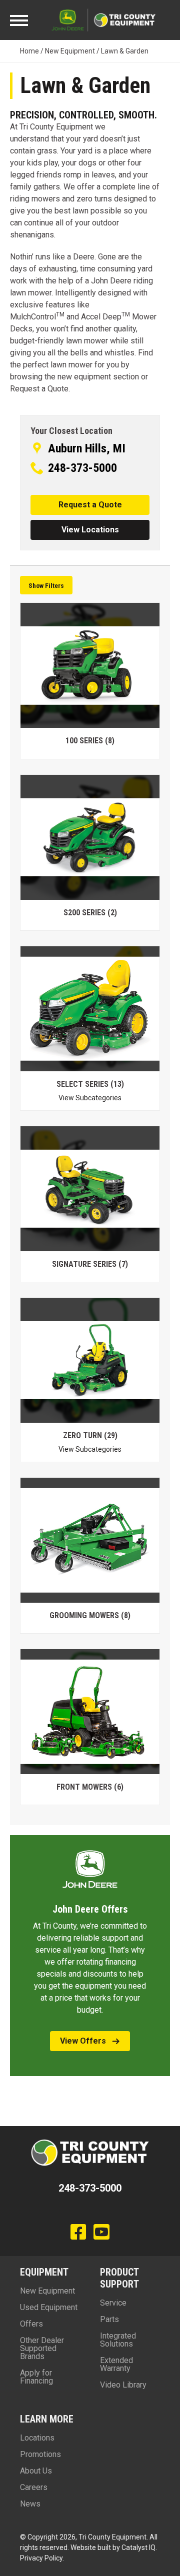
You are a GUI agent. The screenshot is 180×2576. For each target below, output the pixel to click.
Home (29, 51)
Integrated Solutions (118, 2340)
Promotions (40, 2454)
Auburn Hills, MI (87, 448)
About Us (36, 2471)
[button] (90, 505)
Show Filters (46, 585)
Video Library (123, 2385)
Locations (37, 2438)
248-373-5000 (82, 468)
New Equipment (70, 51)
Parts (109, 2319)
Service (113, 2303)
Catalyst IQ (138, 2548)
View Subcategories (90, 1098)
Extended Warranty (116, 2364)
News (30, 2504)
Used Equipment (49, 2307)
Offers (31, 2324)
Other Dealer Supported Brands (42, 2348)
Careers (34, 2487)
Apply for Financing (36, 2377)
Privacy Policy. (42, 2558)
